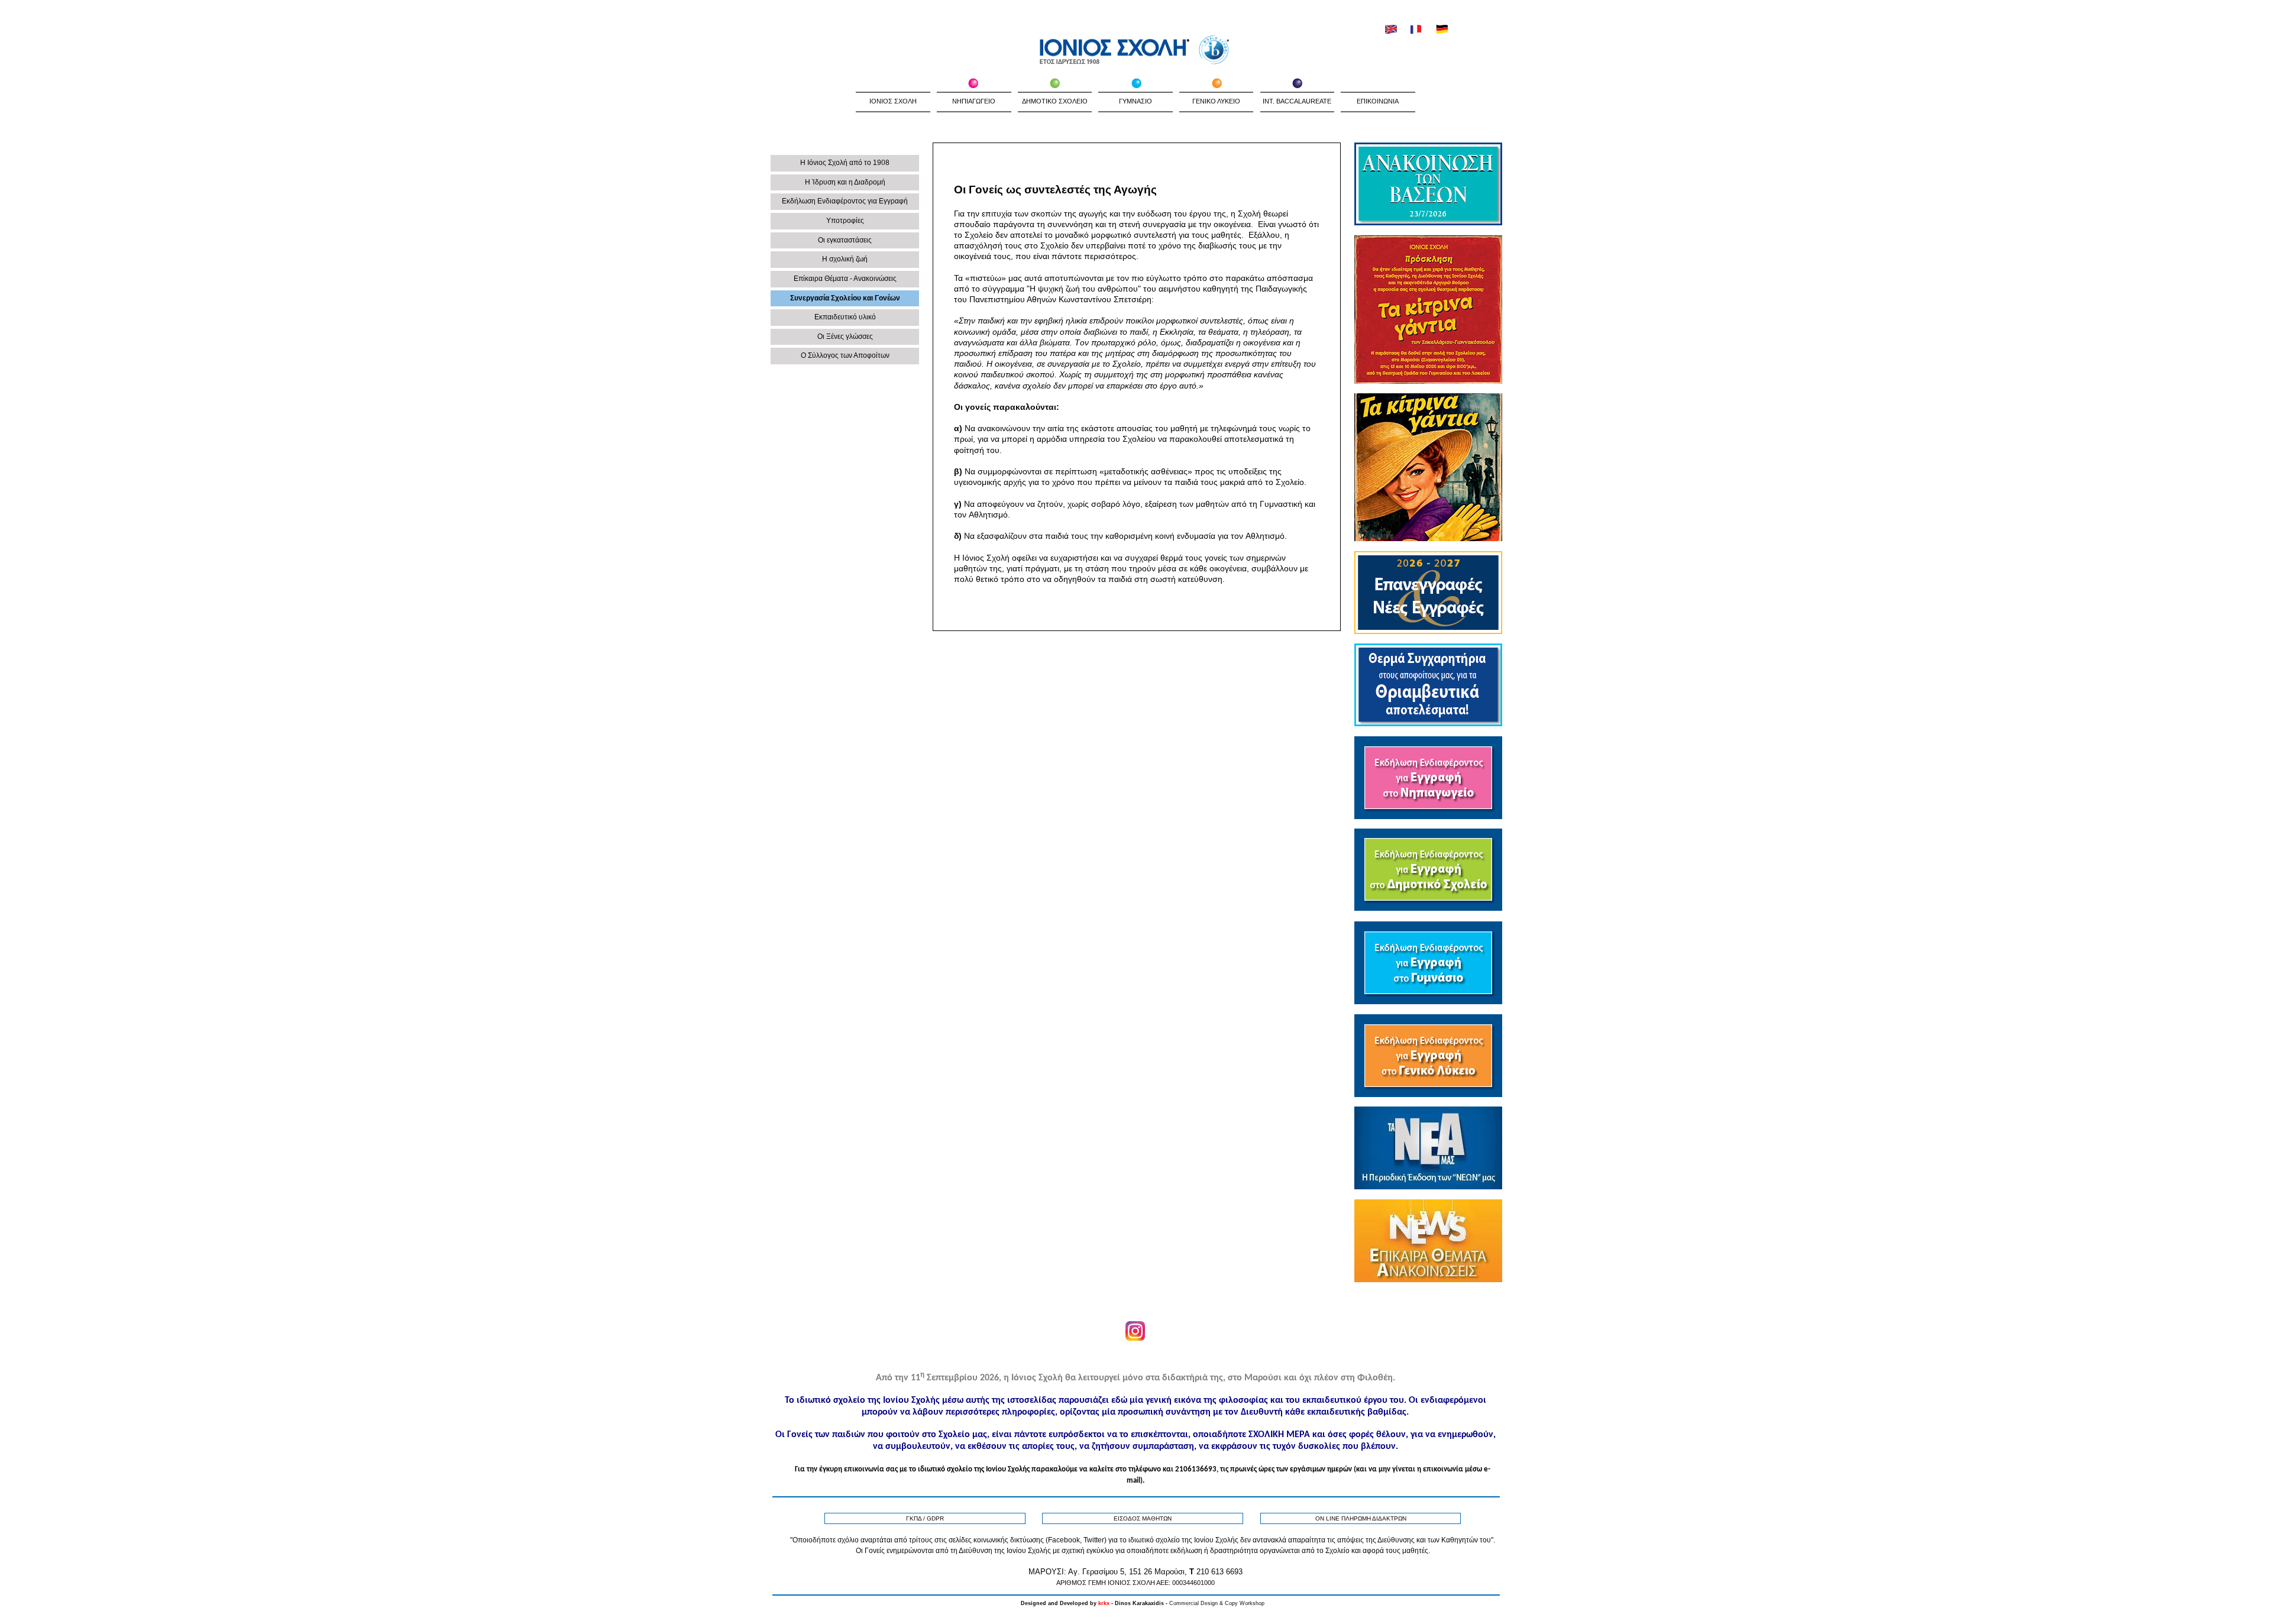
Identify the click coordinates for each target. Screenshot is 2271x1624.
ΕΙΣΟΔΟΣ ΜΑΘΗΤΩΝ (1143, 1518)
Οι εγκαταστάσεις (845, 240)
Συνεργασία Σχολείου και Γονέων (845, 298)
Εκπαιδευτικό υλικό (845, 317)
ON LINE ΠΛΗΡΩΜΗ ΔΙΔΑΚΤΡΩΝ (1361, 1518)
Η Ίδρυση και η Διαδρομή (845, 182)
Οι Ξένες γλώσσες (845, 337)
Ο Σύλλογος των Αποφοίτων (845, 355)
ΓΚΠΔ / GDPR (925, 1518)
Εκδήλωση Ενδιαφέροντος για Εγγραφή (845, 201)
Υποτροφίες (845, 221)
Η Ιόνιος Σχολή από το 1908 (845, 163)
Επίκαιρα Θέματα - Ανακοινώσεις (845, 279)
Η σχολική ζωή (845, 259)
